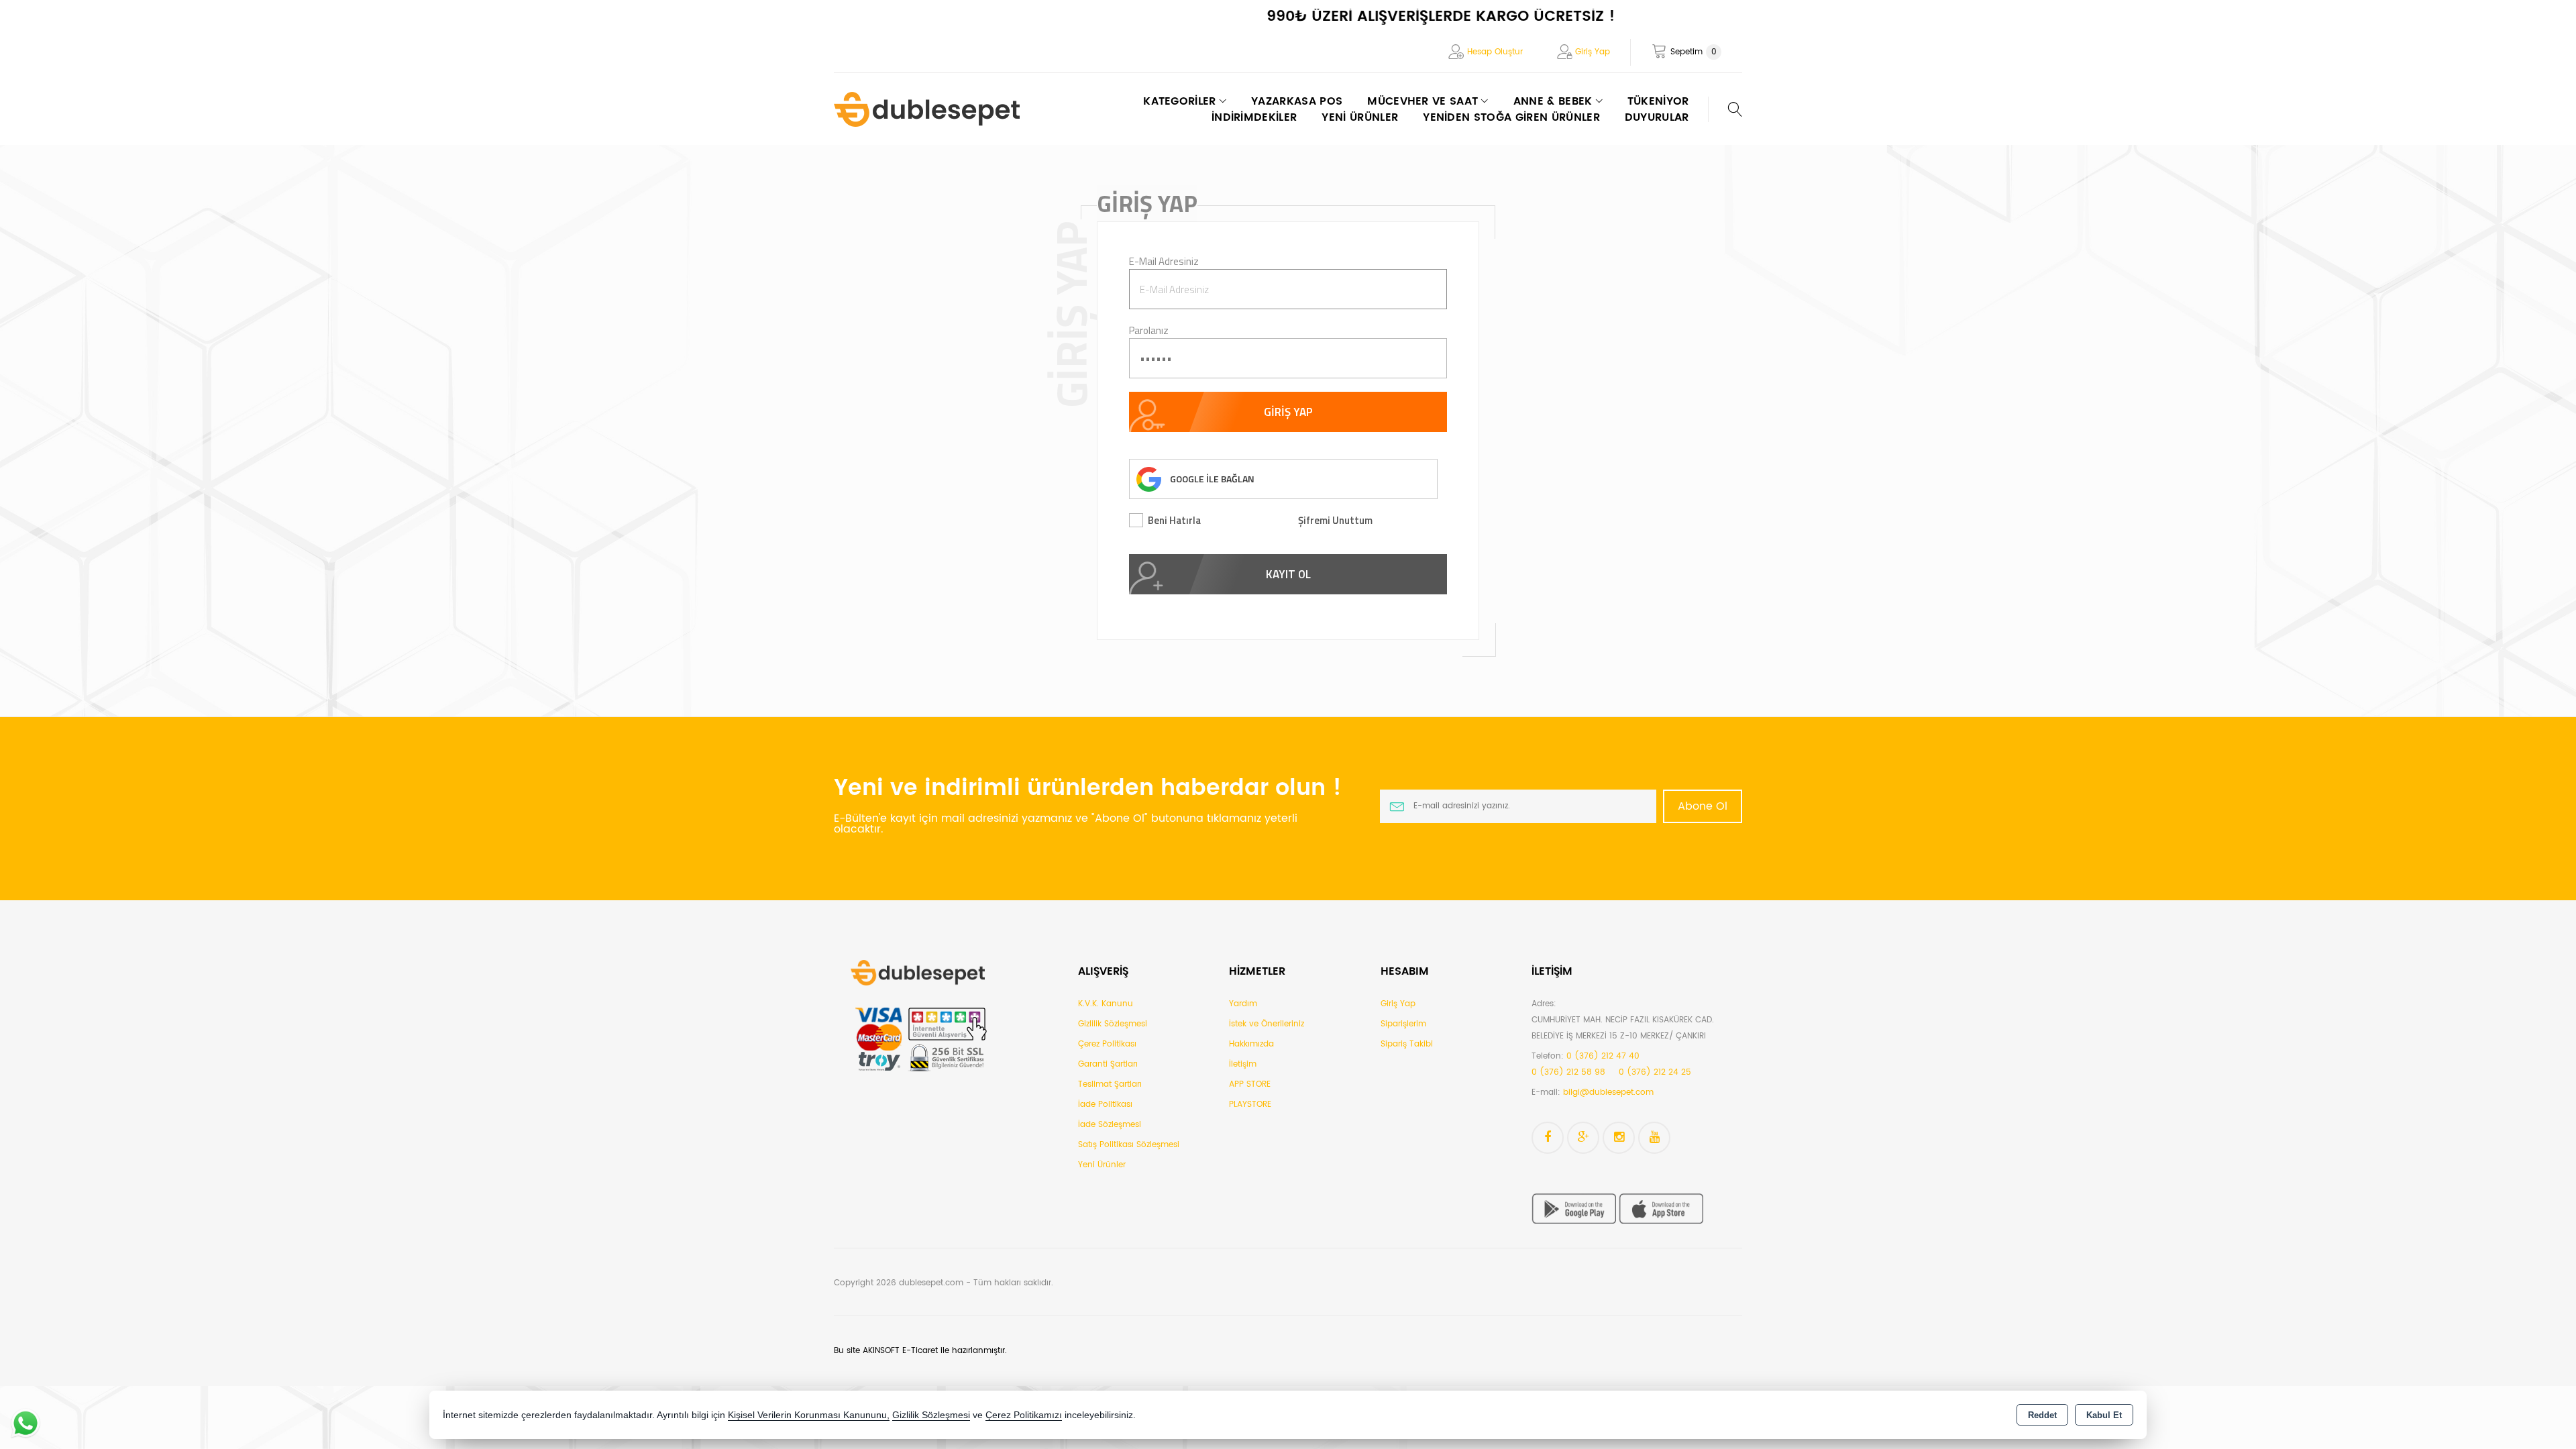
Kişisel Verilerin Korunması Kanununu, (809, 1415)
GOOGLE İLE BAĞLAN (1212, 479)
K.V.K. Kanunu (1106, 1004)
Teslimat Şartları (1110, 1084)
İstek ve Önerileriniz (1267, 1024)
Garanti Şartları (1108, 1064)
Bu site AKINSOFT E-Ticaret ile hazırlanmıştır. (920, 1351)
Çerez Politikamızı (1024, 1415)
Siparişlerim (1403, 1024)
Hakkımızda (1251, 1044)
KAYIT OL (1288, 574)
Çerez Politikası (1107, 1044)
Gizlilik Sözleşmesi (1113, 1024)
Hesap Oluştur (1495, 52)
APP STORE (1250, 1084)
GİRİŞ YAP (1288, 412)
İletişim (1243, 1064)
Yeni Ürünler (1102, 1165)
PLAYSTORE (1250, 1105)
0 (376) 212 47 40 (1603, 1056)
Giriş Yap (1593, 52)
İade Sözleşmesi (1110, 1125)
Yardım (1243, 1004)
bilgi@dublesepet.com (1608, 1092)
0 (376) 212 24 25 (1655, 1072)
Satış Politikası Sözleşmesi (1129, 1145)
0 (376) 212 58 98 (1568, 1072)
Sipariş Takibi (1407, 1044)
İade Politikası (1105, 1105)
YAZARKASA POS (1297, 101)
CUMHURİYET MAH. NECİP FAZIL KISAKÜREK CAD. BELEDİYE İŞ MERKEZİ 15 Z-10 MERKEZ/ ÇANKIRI (1623, 1028)
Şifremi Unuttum (1335, 520)
